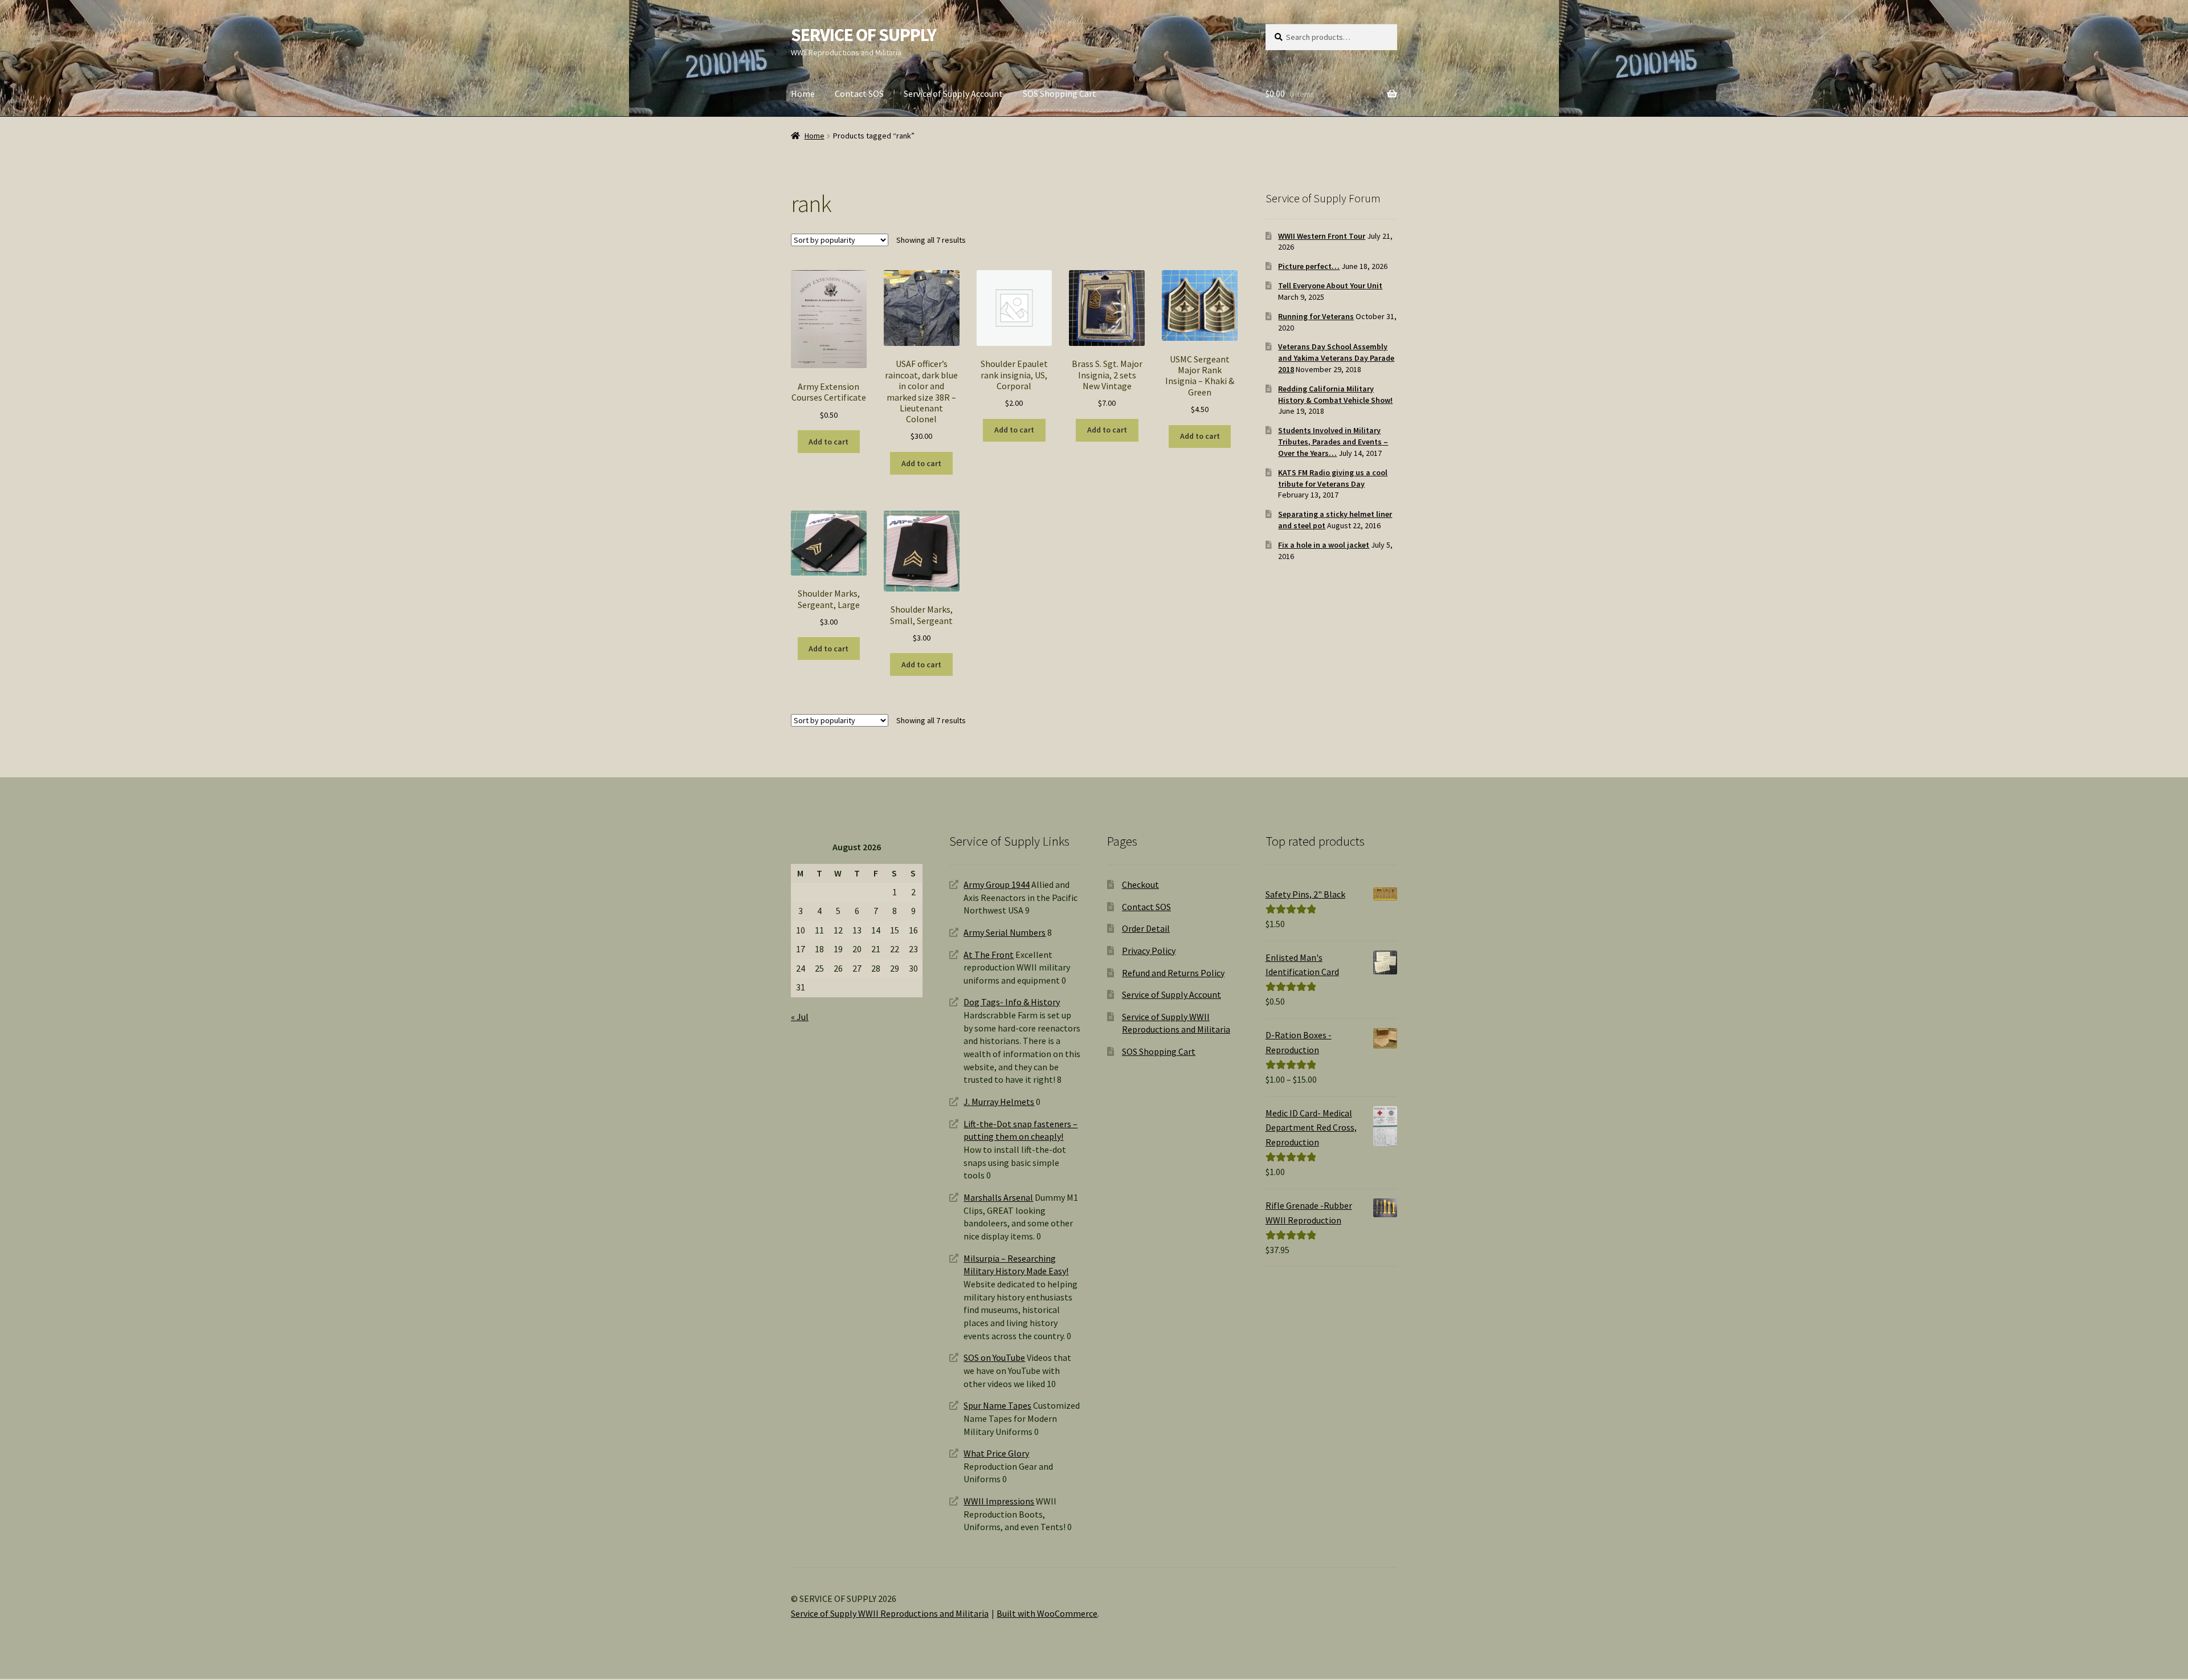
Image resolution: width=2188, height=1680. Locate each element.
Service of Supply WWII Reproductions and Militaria (890, 1613)
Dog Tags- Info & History (1012, 1002)
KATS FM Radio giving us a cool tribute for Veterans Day (1333, 478)
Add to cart (828, 442)
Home (803, 93)
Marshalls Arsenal (998, 1197)
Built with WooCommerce (1047, 1613)
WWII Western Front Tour (1322, 236)
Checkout (1140, 884)
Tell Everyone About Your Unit (1330, 286)
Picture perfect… (1309, 266)
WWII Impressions (999, 1501)
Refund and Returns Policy (1173, 973)
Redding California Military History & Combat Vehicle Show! (1335, 394)
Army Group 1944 (997, 884)
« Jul (800, 1017)
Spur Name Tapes (997, 1405)
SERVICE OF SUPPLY (864, 35)
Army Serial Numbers (1005, 932)
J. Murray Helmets (999, 1102)
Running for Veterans (1316, 316)
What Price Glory (996, 1453)
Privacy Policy (1149, 951)
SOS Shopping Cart (1060, 93)
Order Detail (1146, 928)
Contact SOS (859, 93)
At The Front (989, 955)
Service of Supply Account (953, 93)
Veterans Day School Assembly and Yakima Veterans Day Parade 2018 (1336, 358)
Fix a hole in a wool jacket (1324, 545)
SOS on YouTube (994, 1357)
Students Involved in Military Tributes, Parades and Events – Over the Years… (1333, 442)
